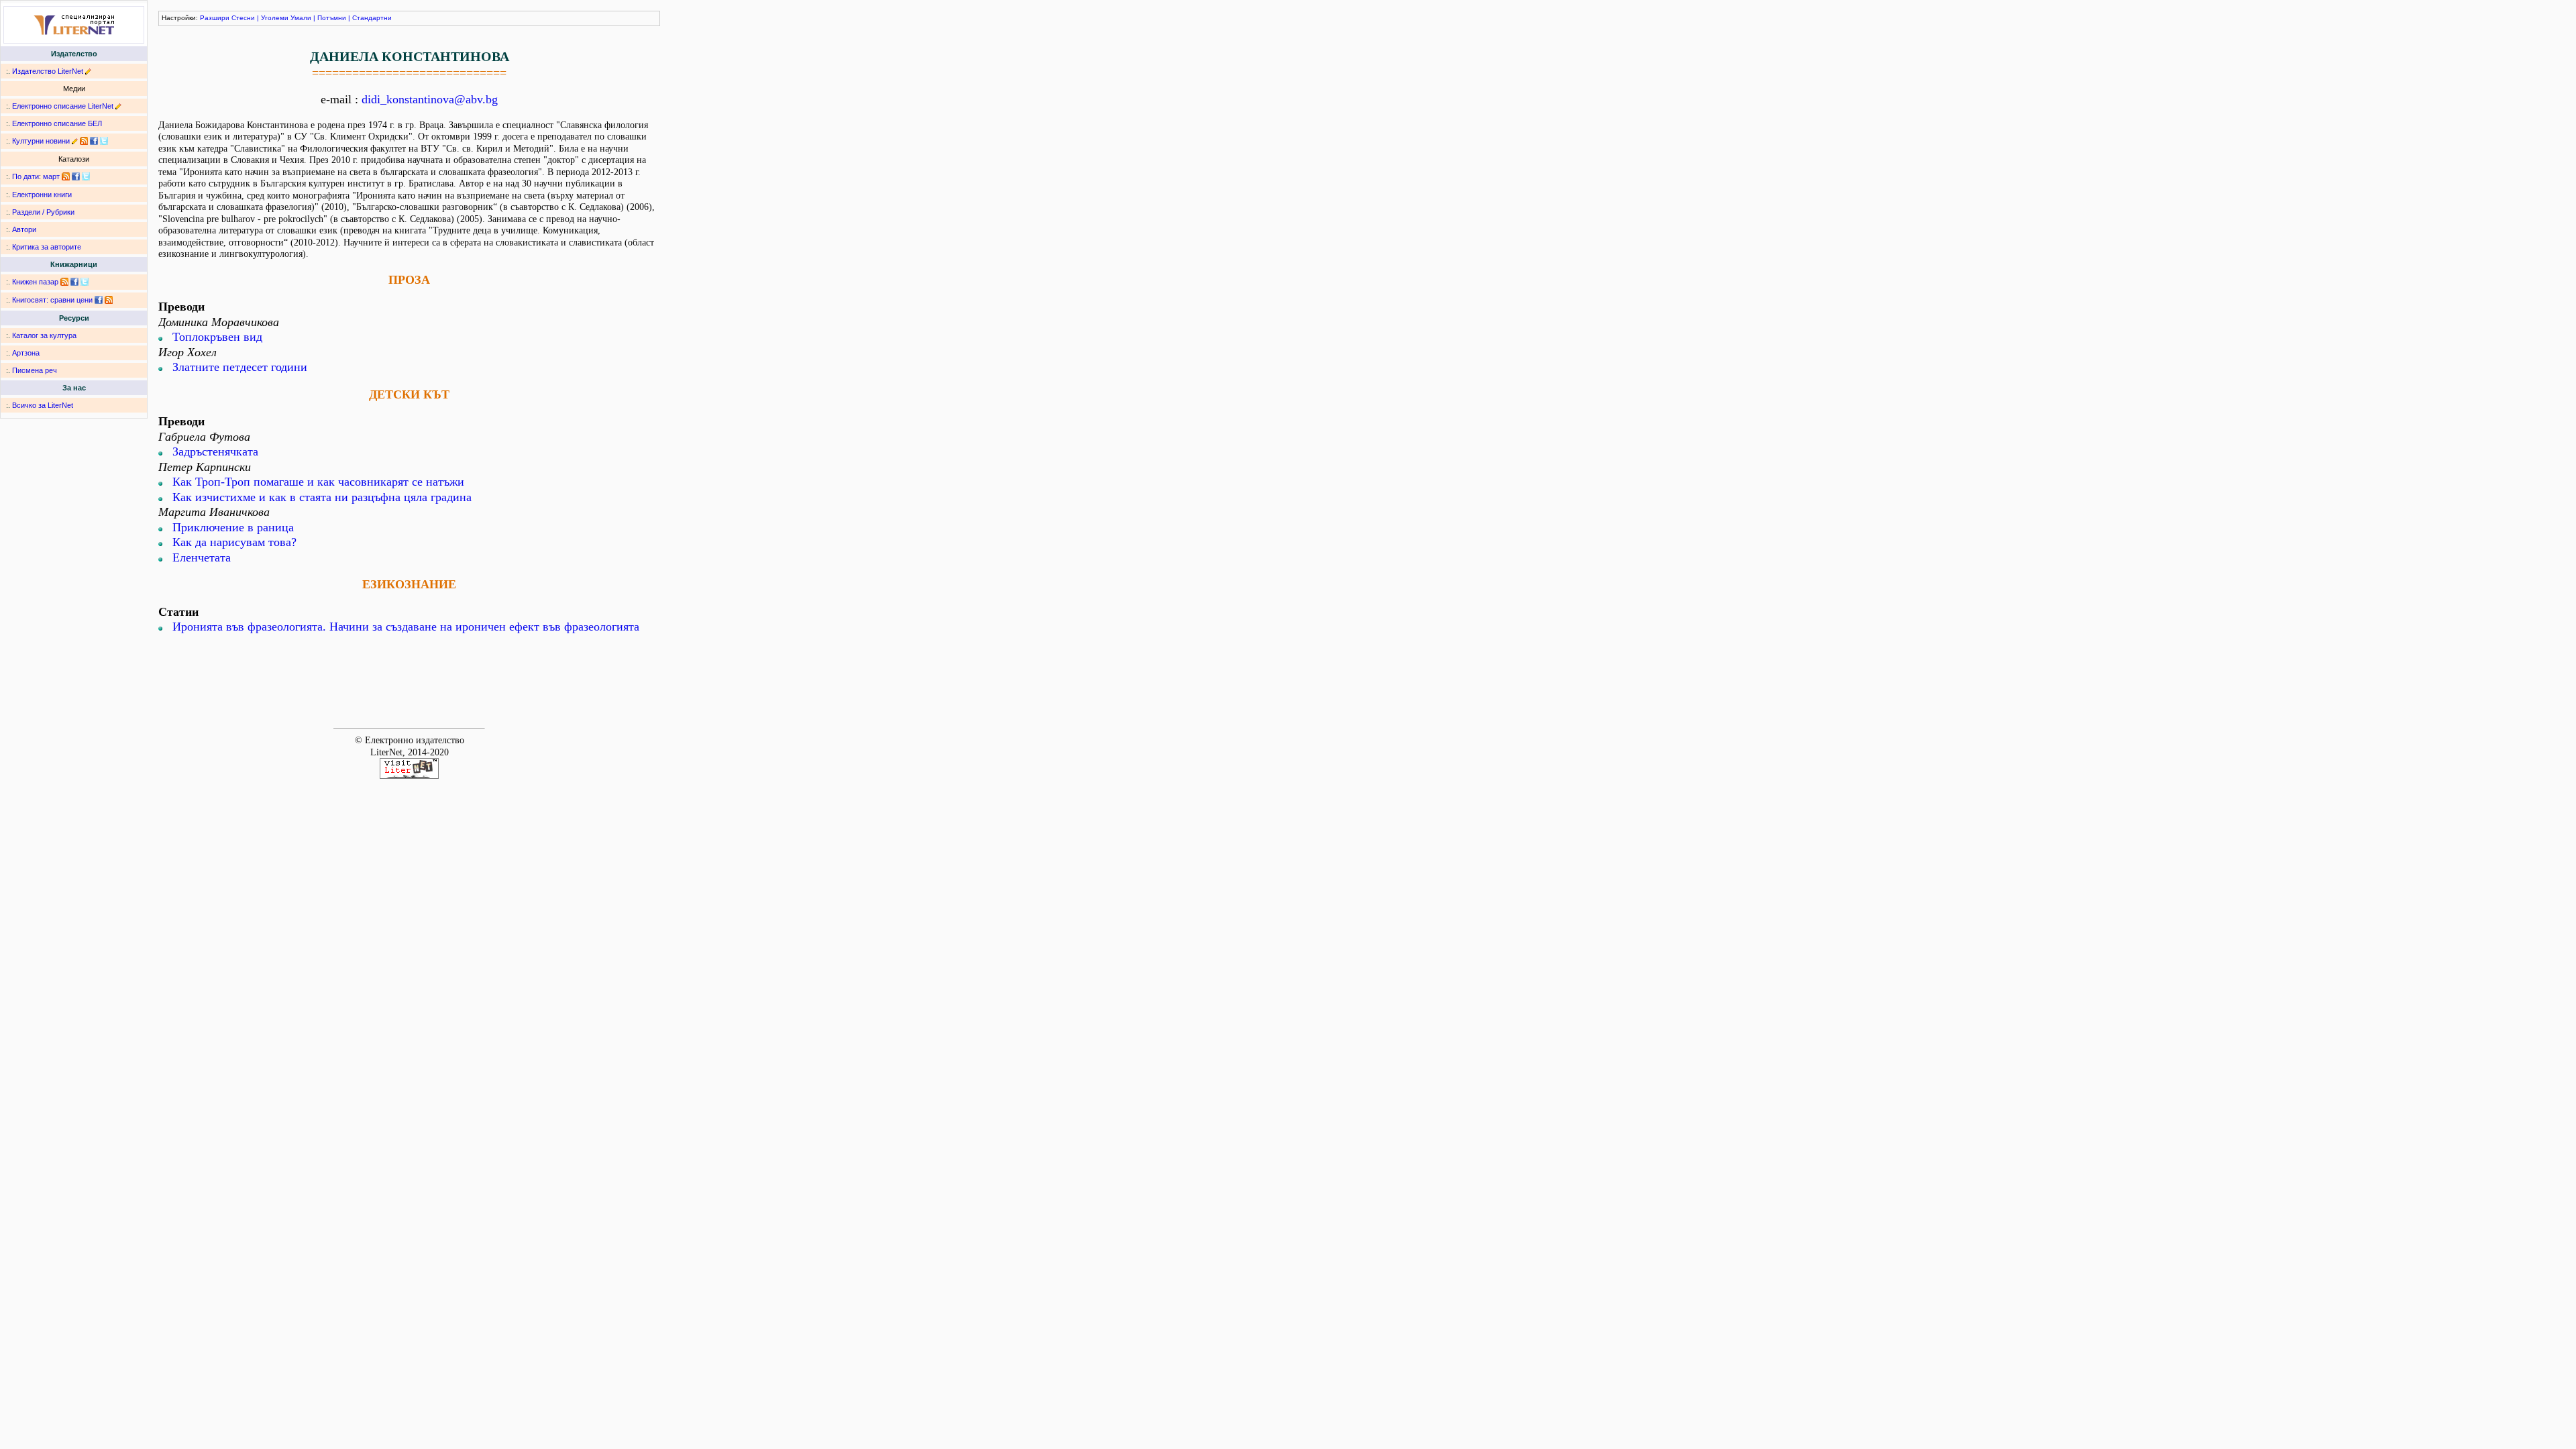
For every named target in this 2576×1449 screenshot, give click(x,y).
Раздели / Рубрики (43, 212)
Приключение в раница (233, 527)
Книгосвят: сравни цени (52, 300)
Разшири (215, 18)
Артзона (26, 353)
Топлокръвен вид (217, 337)
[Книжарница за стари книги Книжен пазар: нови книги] (64, 282)
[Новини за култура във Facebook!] (94, 141)
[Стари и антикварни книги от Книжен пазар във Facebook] (74, 282)
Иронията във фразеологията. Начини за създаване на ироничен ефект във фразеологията (406, 627)
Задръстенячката (215, 451)
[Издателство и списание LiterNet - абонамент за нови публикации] (66, 176)
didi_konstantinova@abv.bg (430, 99)
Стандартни (372, 18)
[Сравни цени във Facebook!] (99, 300)
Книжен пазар (35, 282)
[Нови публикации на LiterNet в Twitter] (86, 176)
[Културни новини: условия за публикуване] (75, 141)
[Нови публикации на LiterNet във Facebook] (76, 176)
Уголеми (275, 18)
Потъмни (332, 18)
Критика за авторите (47, 247)
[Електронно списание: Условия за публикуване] (118, 106)
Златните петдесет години (240, 367)
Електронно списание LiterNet (63, 106)
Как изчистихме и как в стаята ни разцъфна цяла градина (322, 497)
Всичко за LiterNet (43, 405)
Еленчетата (202, 557)
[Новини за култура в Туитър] (104, 141)
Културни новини (41, 141)
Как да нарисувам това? (234, 542)
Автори (24, 229)
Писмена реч (35, 370)
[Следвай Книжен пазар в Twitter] (85, 282)
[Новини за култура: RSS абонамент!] (84, 141)
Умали (301, 18)
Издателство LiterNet (48, 71)
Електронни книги (42, 195)
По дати (25, 176)
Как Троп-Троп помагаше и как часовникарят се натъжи (318, 482)
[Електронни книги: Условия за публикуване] (88, 71)
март (51, 176)
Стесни (243, 18)
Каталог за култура (44, 335)
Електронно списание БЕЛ (57, 123)
